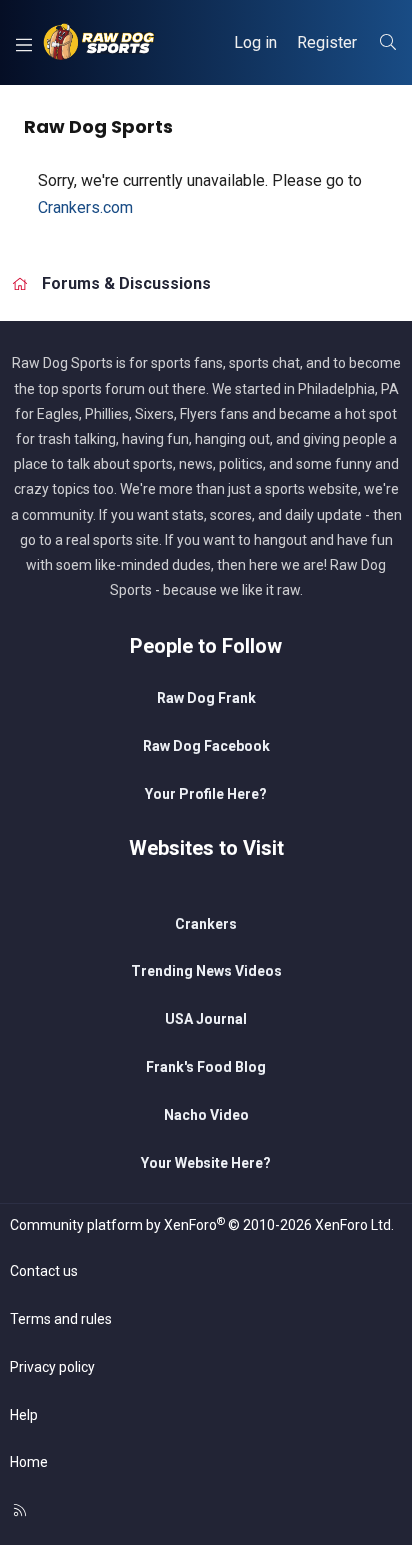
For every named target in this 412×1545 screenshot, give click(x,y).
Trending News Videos (206, 971)
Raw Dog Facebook (206, 746)
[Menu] (23, 43)
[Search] (387, 42)
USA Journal (206, 1019)
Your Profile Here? (206, 794)
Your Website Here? (206, 1163)
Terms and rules (61, 1319)
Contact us (44, 1271)
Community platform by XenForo (202, 1225)
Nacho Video (206, 1115)
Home (29, 1462)
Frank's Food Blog (206, 1067)
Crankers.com (85, 207)
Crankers (206, 924)
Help (24, 1415)
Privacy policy (52, 1367)
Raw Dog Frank (206, 698)
